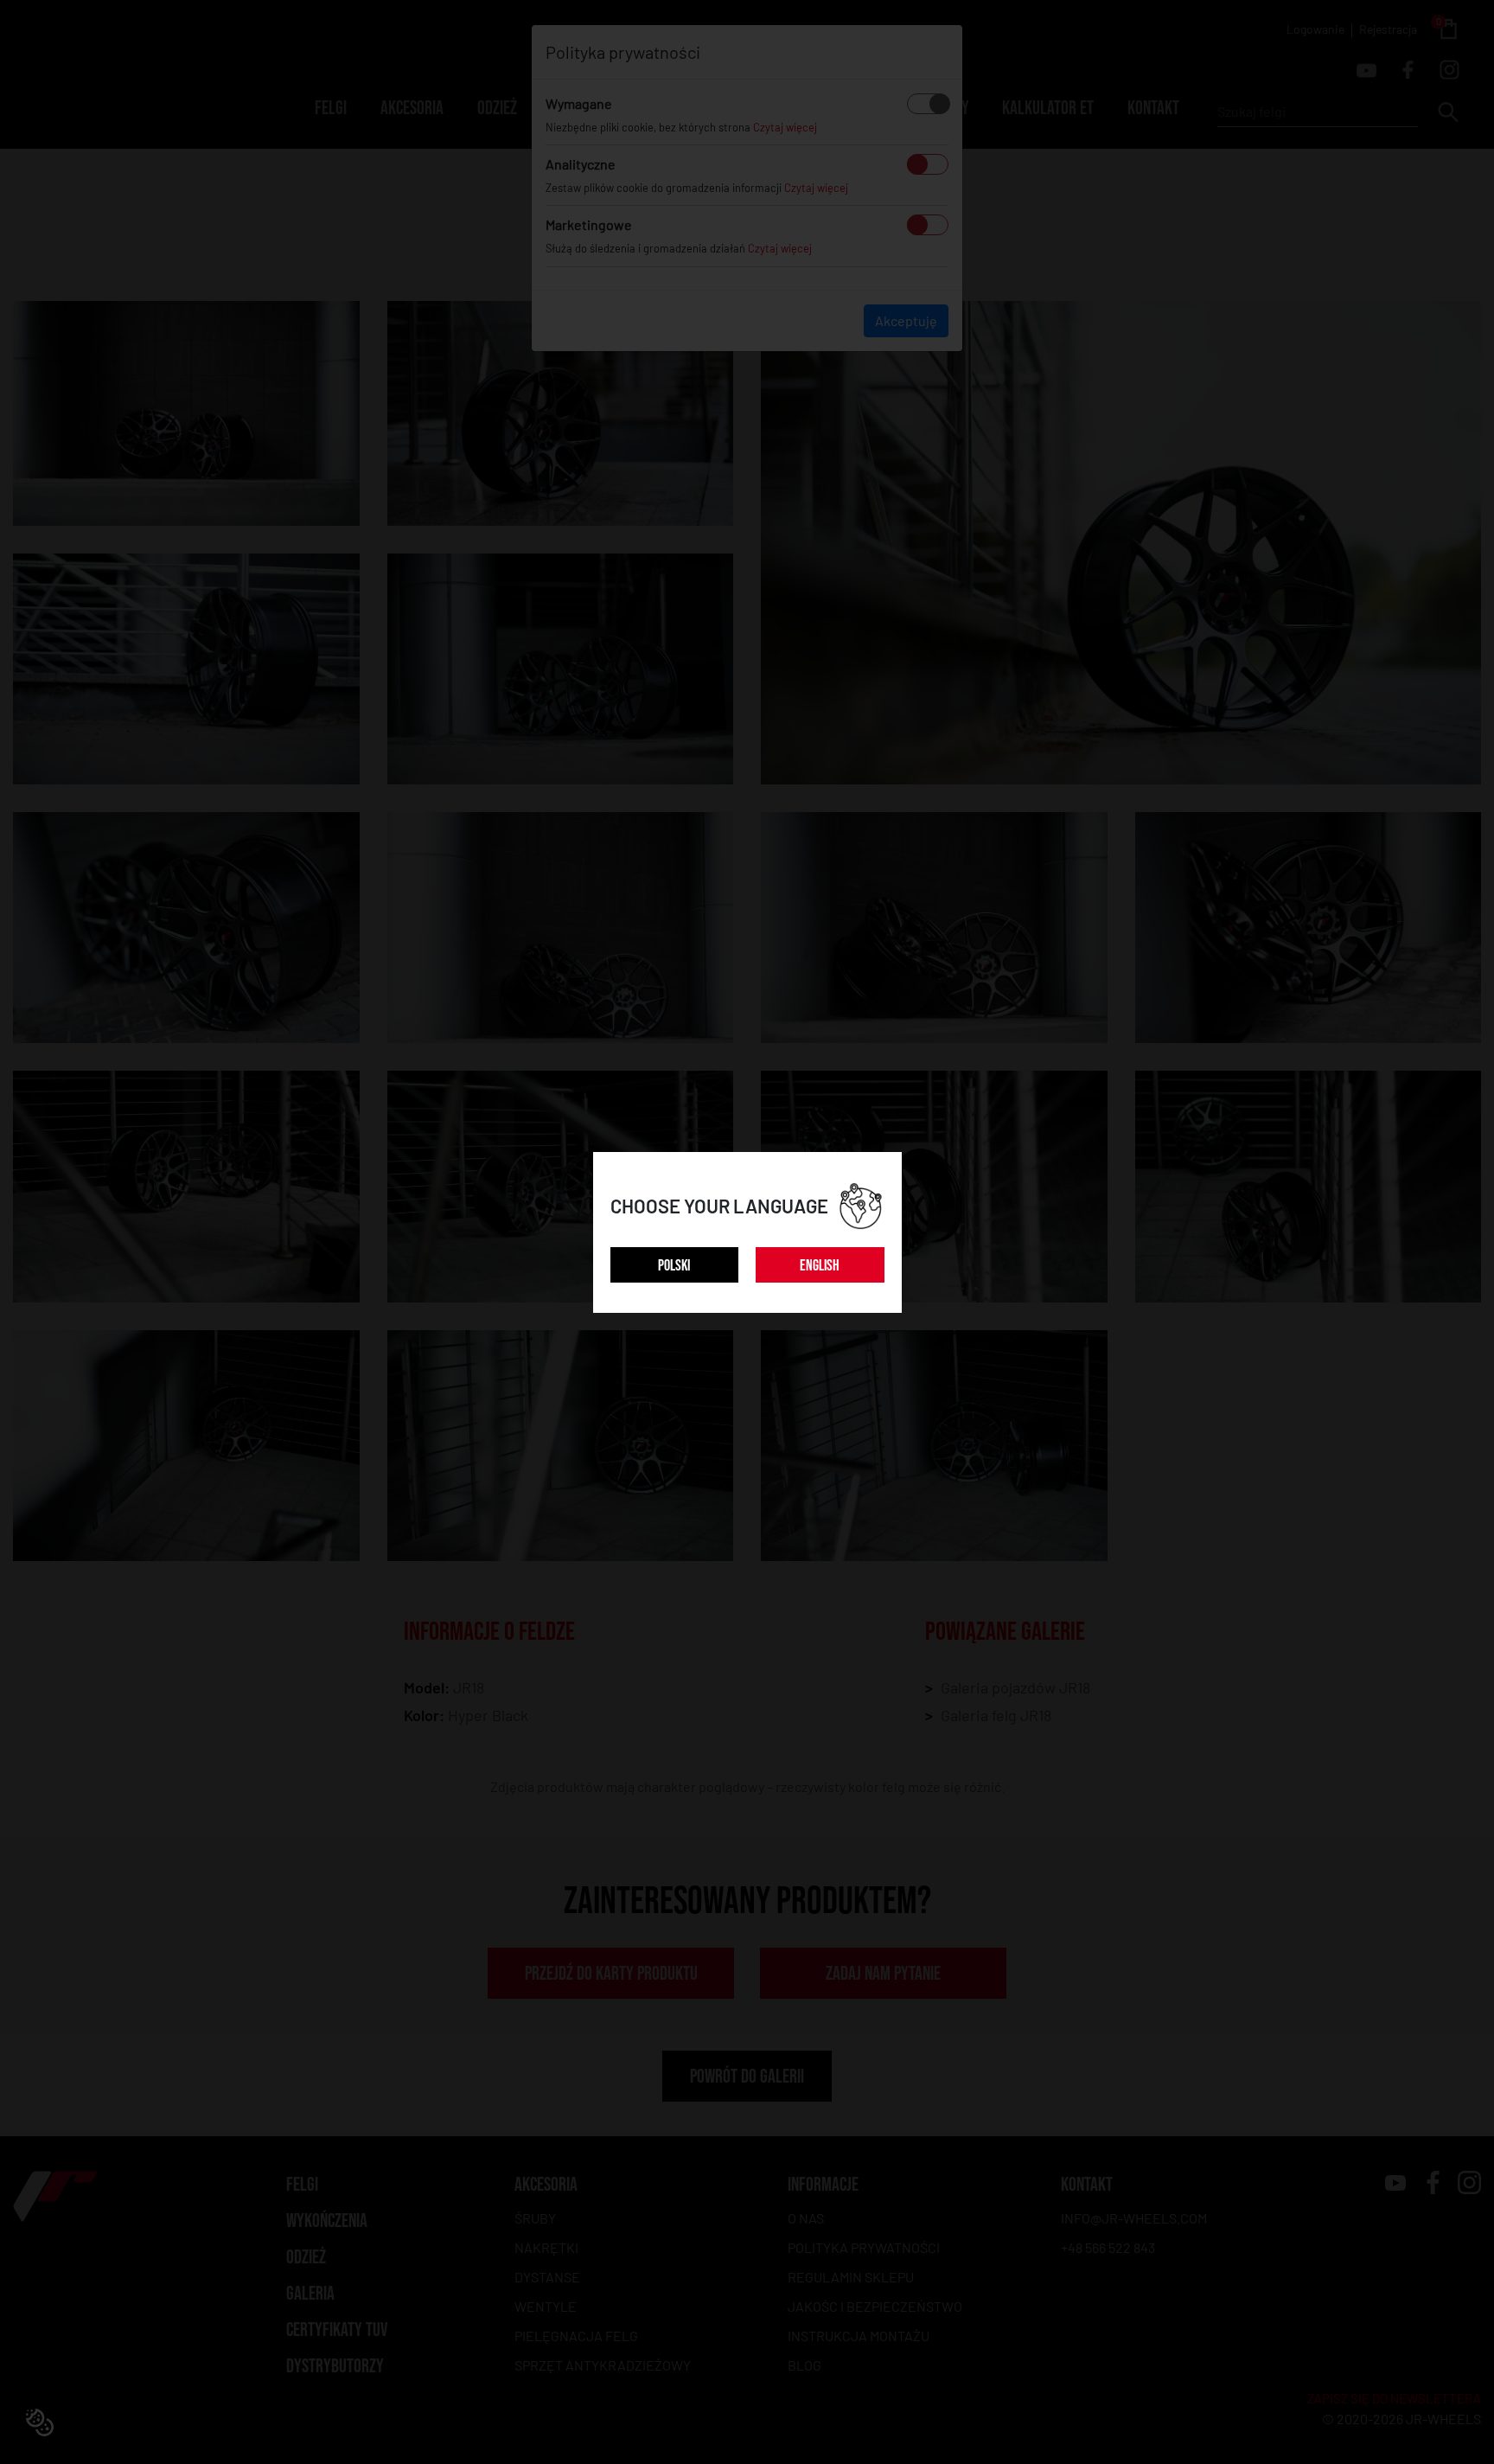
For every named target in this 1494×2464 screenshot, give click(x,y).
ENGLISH (820, 1266)
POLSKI (674, 1266)
